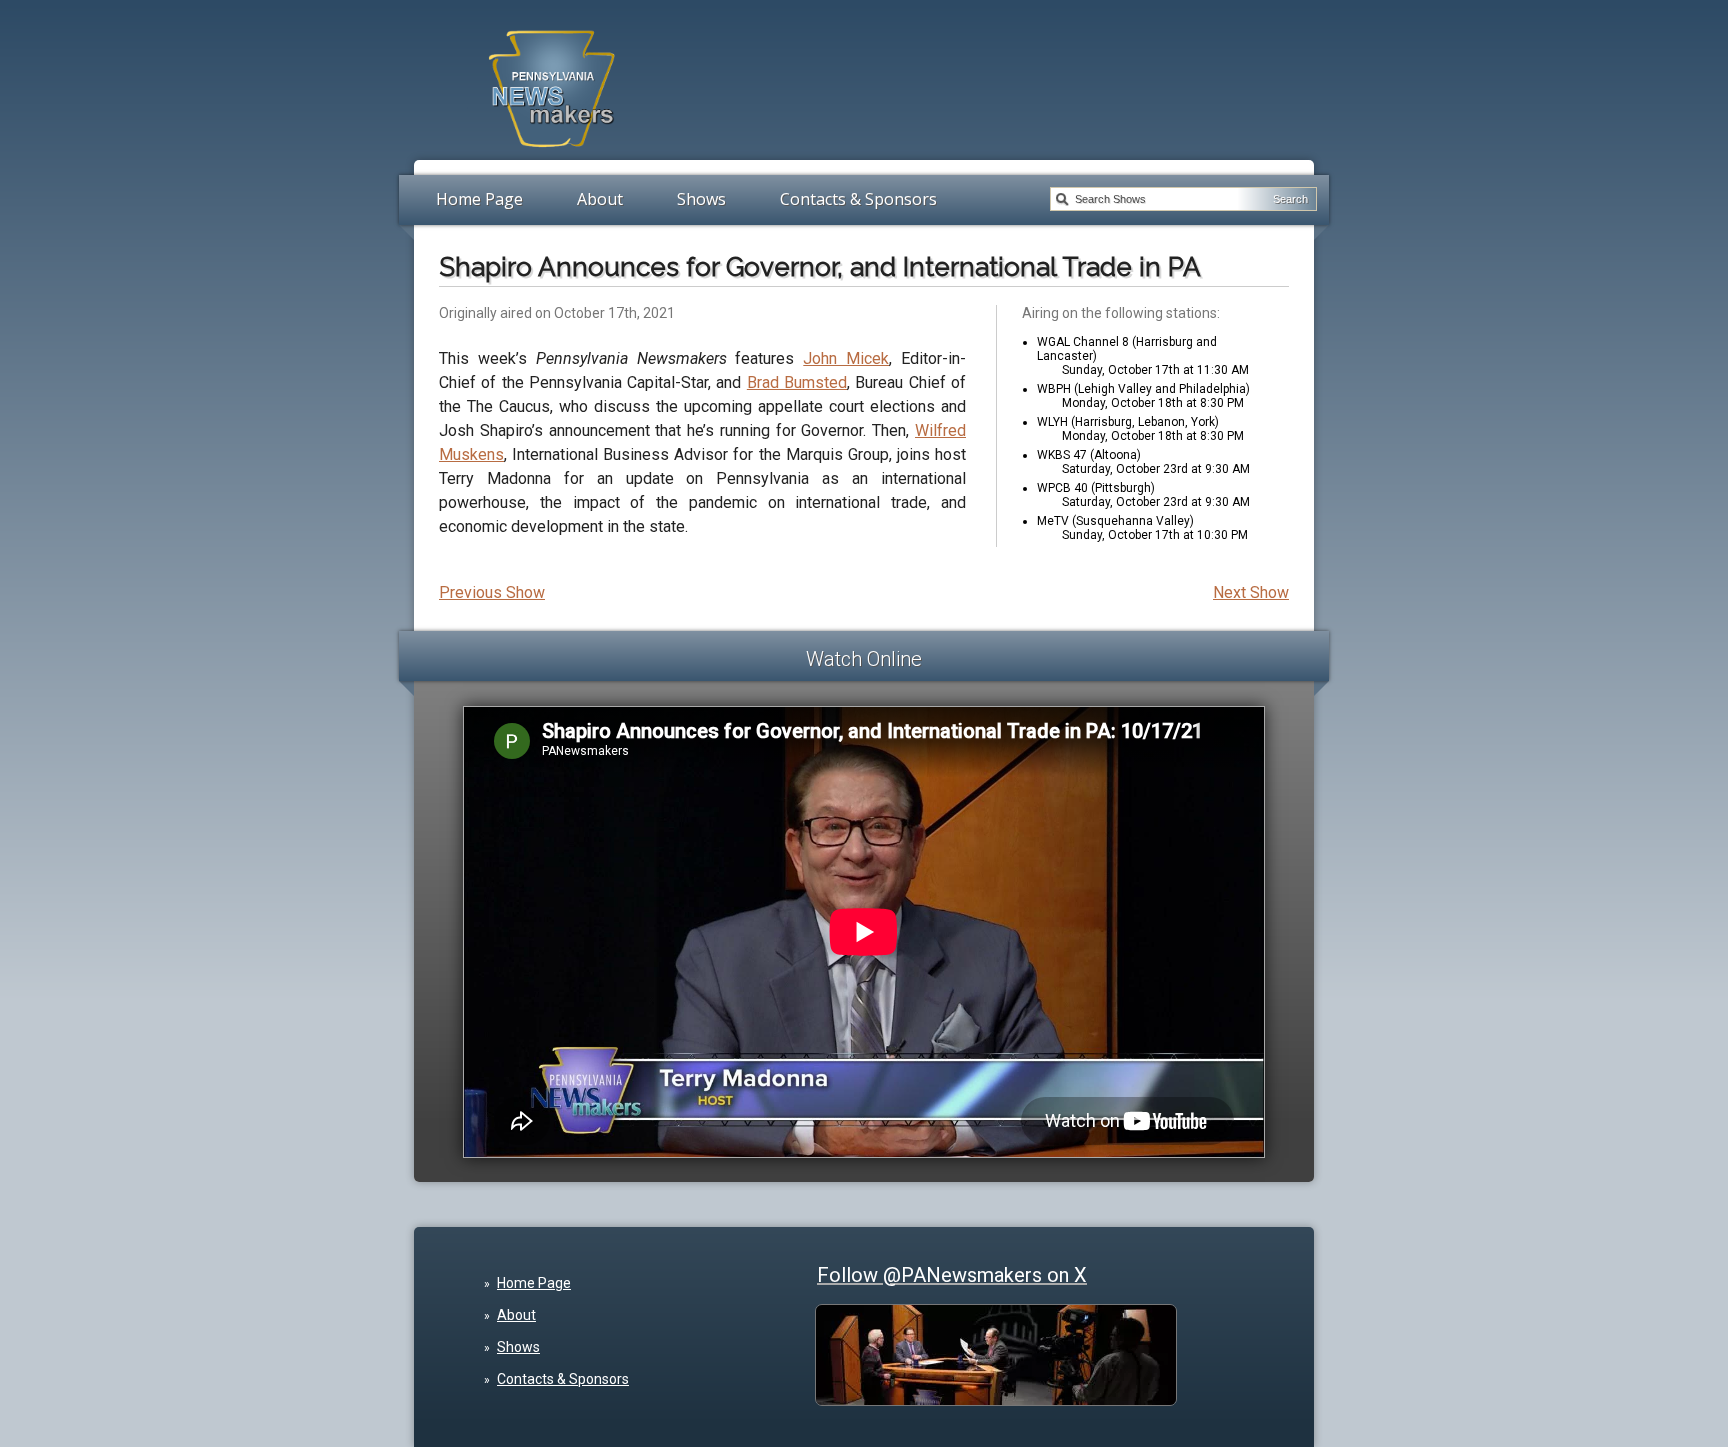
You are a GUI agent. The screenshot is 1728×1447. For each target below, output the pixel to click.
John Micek (846, 358)
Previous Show (492, 592)
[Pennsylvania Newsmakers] (552, 158)
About (600, 199)
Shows (701, 199)
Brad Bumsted (797, 382)
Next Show (1251, 592)
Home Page (479, 199)
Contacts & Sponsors (858, 199)
